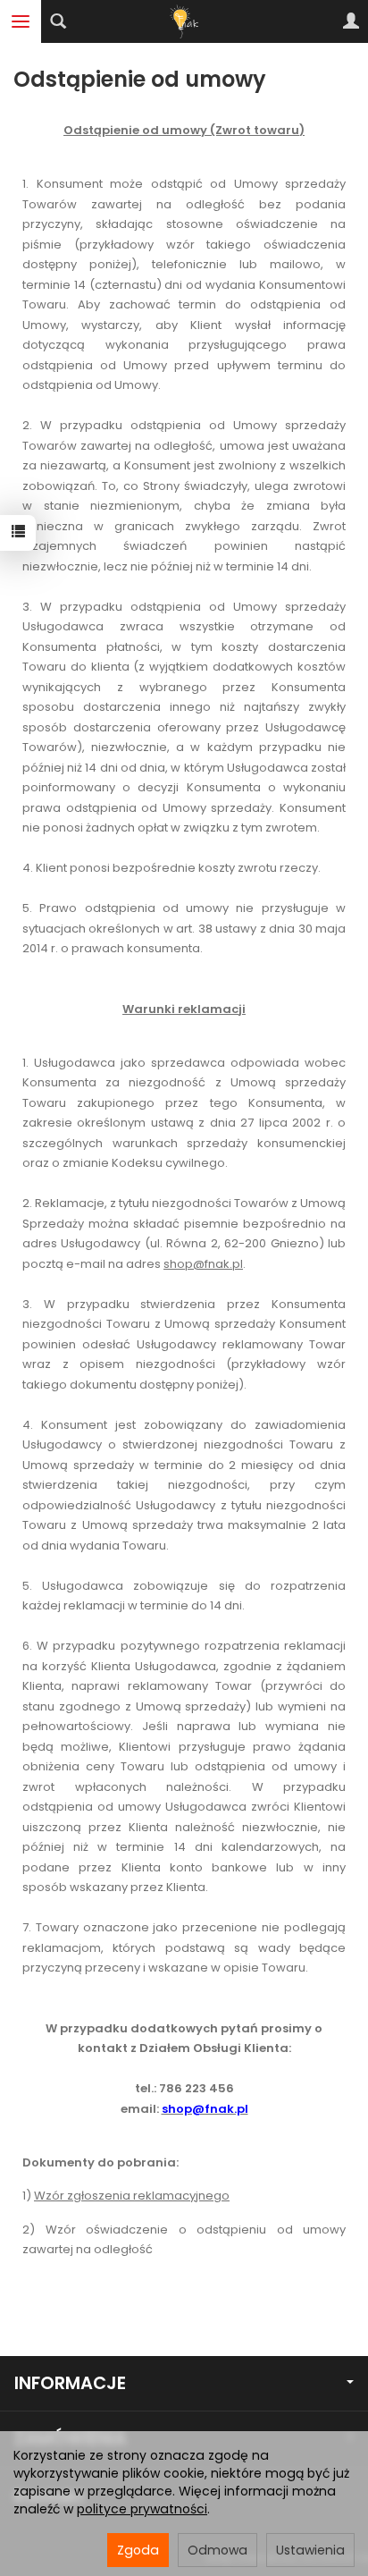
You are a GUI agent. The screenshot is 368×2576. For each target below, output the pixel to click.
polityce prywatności (142, 2509)
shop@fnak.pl (203, 1264)
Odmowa (217, 2550)
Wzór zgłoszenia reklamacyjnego (132, 2196)
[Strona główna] (184, 21)
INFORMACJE (70, 2383)
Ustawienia (310, 2550)
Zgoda (138, 2550)
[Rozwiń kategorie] (21, 21)
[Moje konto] (351, 21)
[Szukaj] (58, 21)
